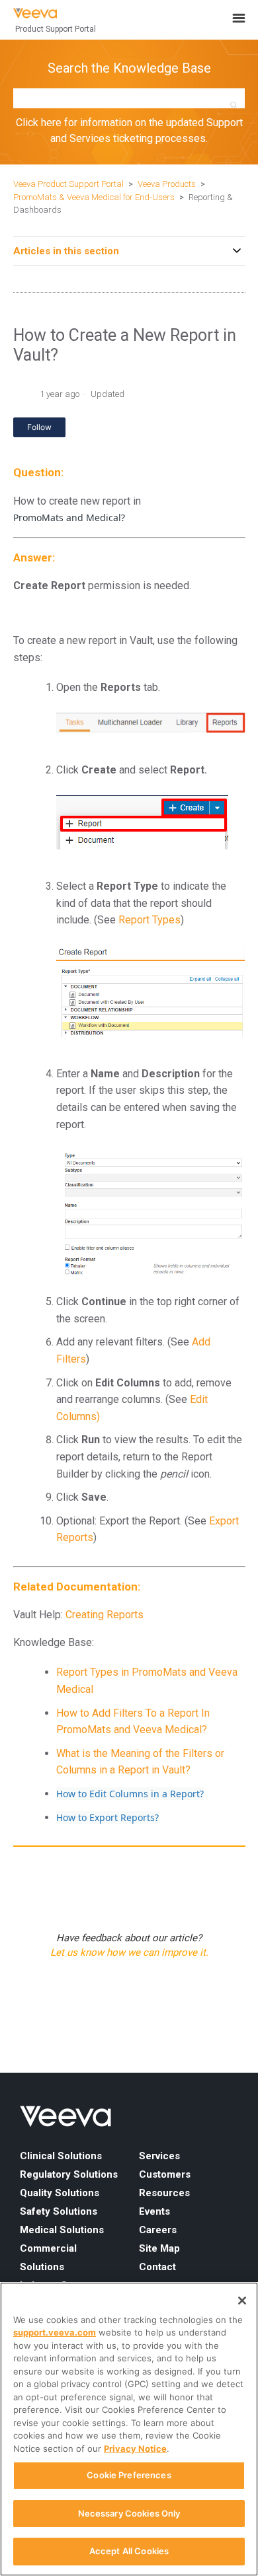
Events (154, 2211)
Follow (39, 427)
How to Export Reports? (107, 1817)
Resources (164, 2193)
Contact (157, 2267)
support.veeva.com (55, 2332)
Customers (165, 2174)
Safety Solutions (59, 2211)
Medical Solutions (62, 2230)
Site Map (159, 2248)
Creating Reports (105, 1615)
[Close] (242, 2301)
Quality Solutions (60, 2193)
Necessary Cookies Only (129, 2513)
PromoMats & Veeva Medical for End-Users (94, 197)
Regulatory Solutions (69, 2174)
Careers (158, 2230)
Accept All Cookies (129, 2551)
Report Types (150, 920)
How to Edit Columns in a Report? (130, 1794)
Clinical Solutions (61, 2156)
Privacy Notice (135, 2449)
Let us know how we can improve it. (129, 1952)
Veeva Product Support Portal (68, 184)
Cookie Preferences (129, 2475)
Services (159, 2156)
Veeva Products (167, 184)
